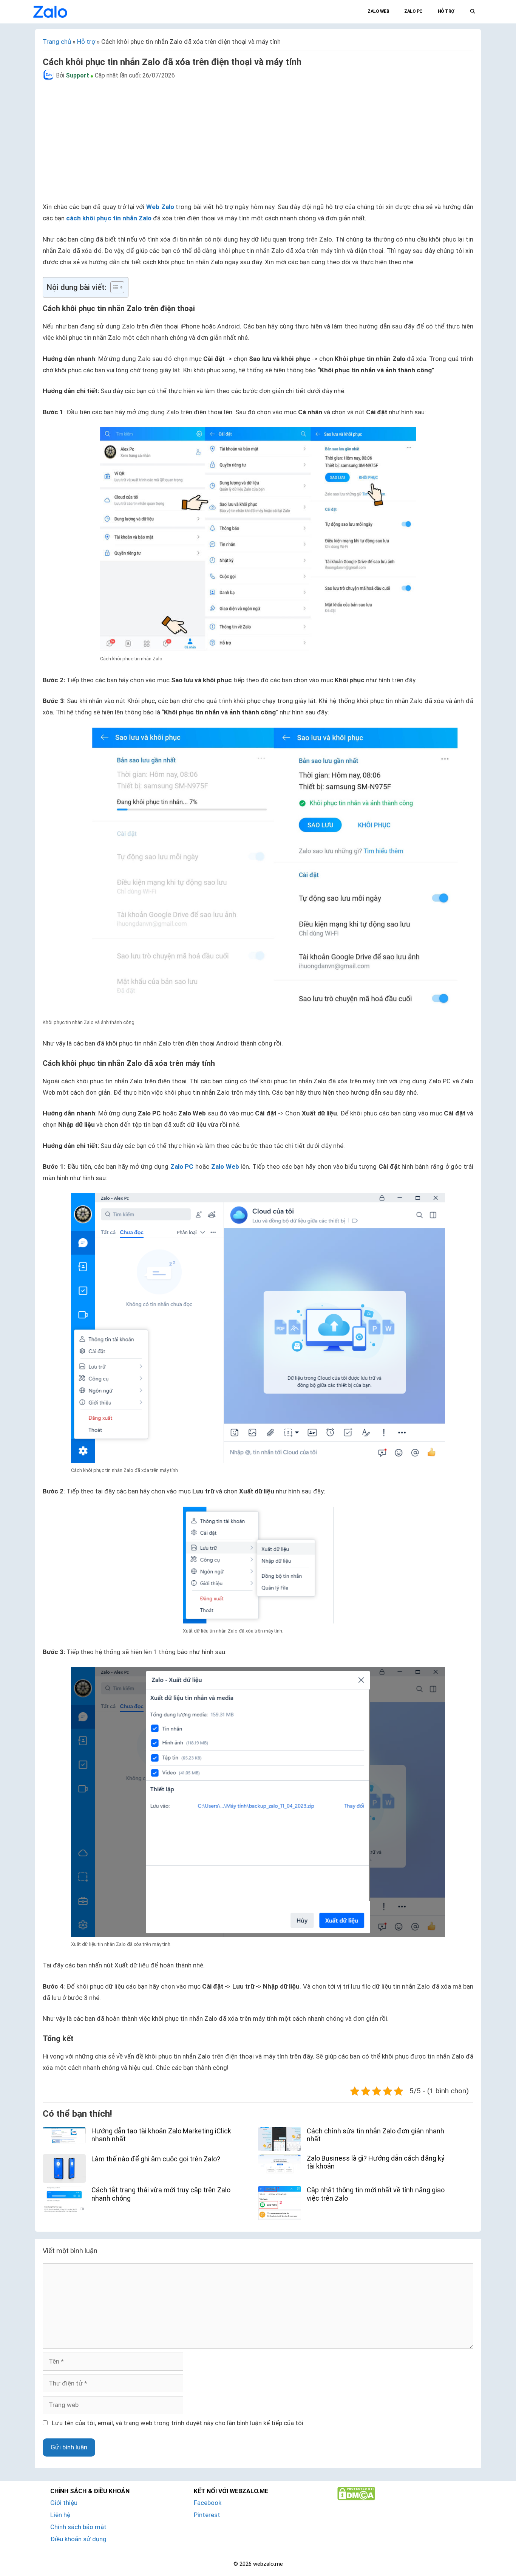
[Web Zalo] (50, 11)
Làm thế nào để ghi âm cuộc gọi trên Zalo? (156, 2159)
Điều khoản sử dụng (78, 2539)
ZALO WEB (378, 11)
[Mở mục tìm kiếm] (472, 11)
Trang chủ (57, 42)
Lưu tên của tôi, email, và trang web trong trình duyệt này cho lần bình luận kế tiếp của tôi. (178, 2423)
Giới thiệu (64, 2503)
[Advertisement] (266, 141)
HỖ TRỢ (446, 11)
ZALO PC (413, 11)
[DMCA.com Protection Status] (356, 2498)
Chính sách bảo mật (78, 2527)
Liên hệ (60, 2515)
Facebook (208, 2503)
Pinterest (207, 2515)
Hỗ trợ (86, 42)
